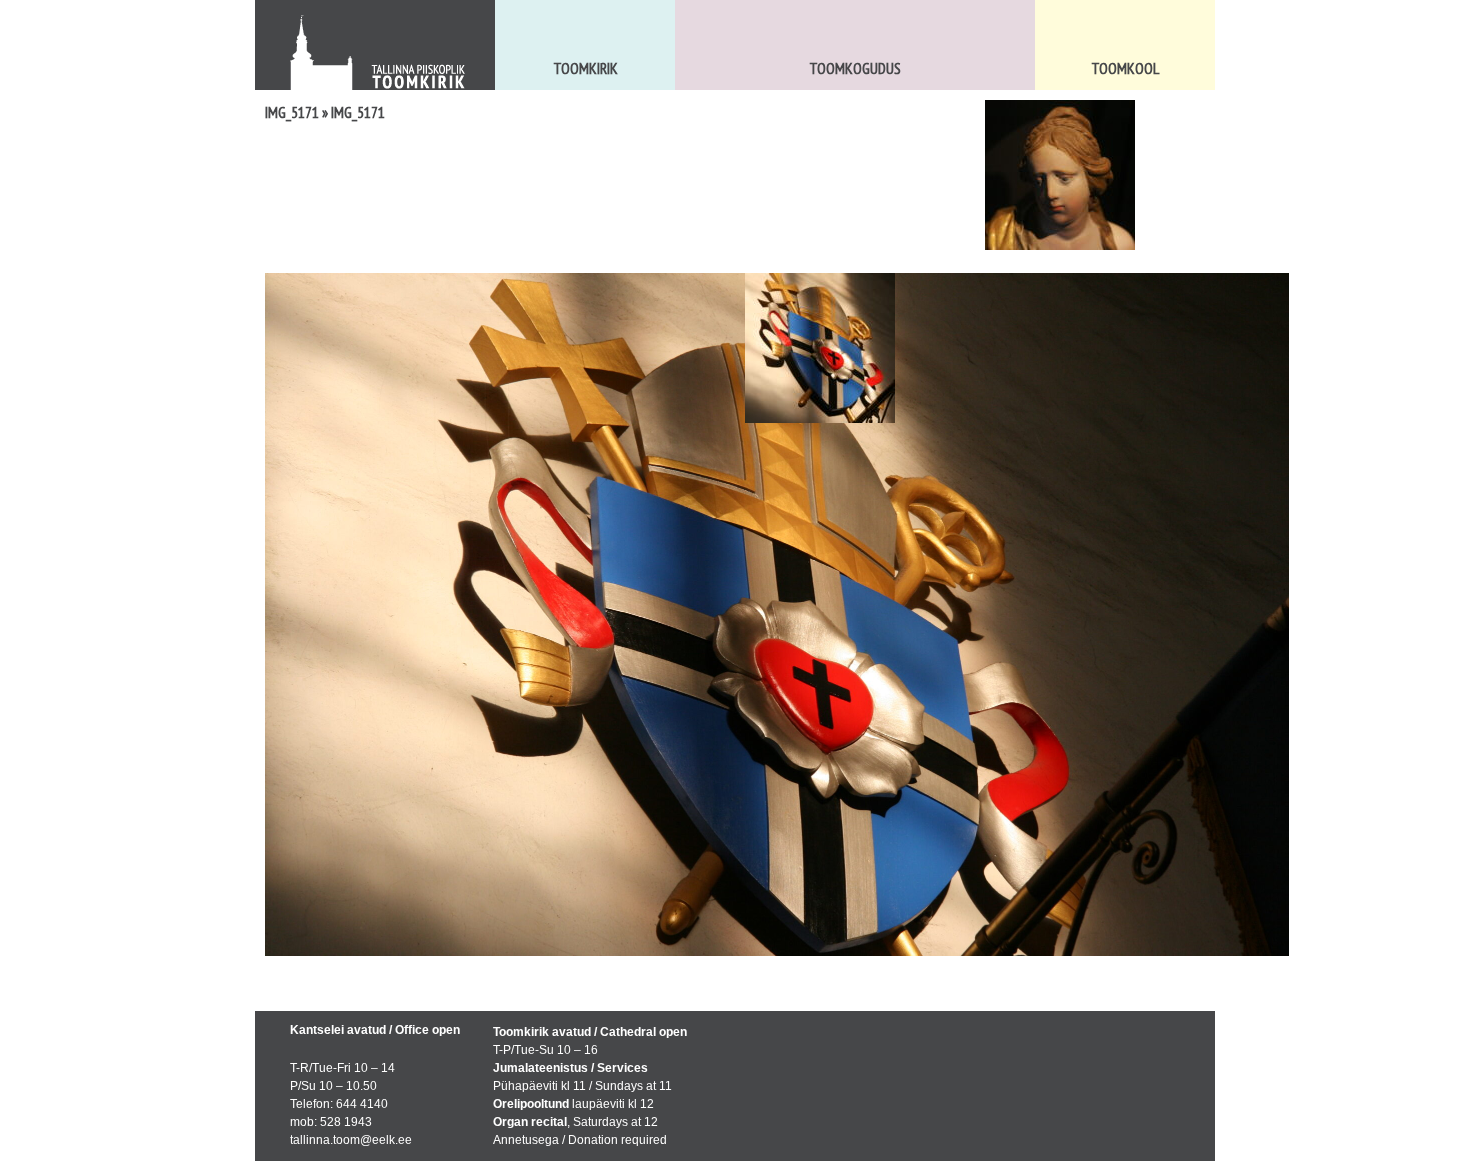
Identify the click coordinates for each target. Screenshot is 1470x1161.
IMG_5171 (292, 112)
